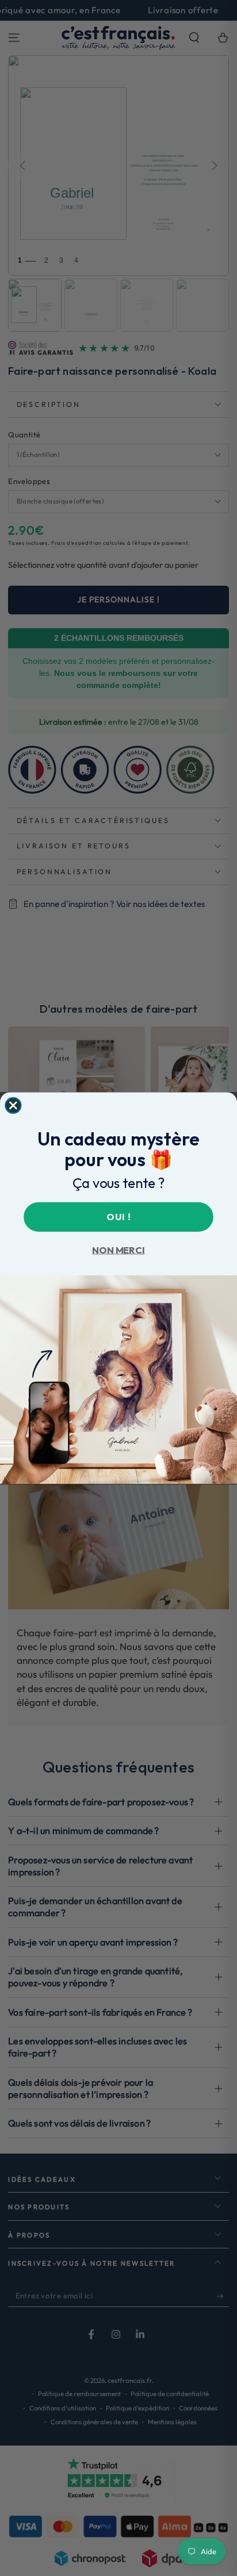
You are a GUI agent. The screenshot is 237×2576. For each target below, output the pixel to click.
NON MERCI (118, 1250)
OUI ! (118, 1216)
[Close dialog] (13, 1105)
